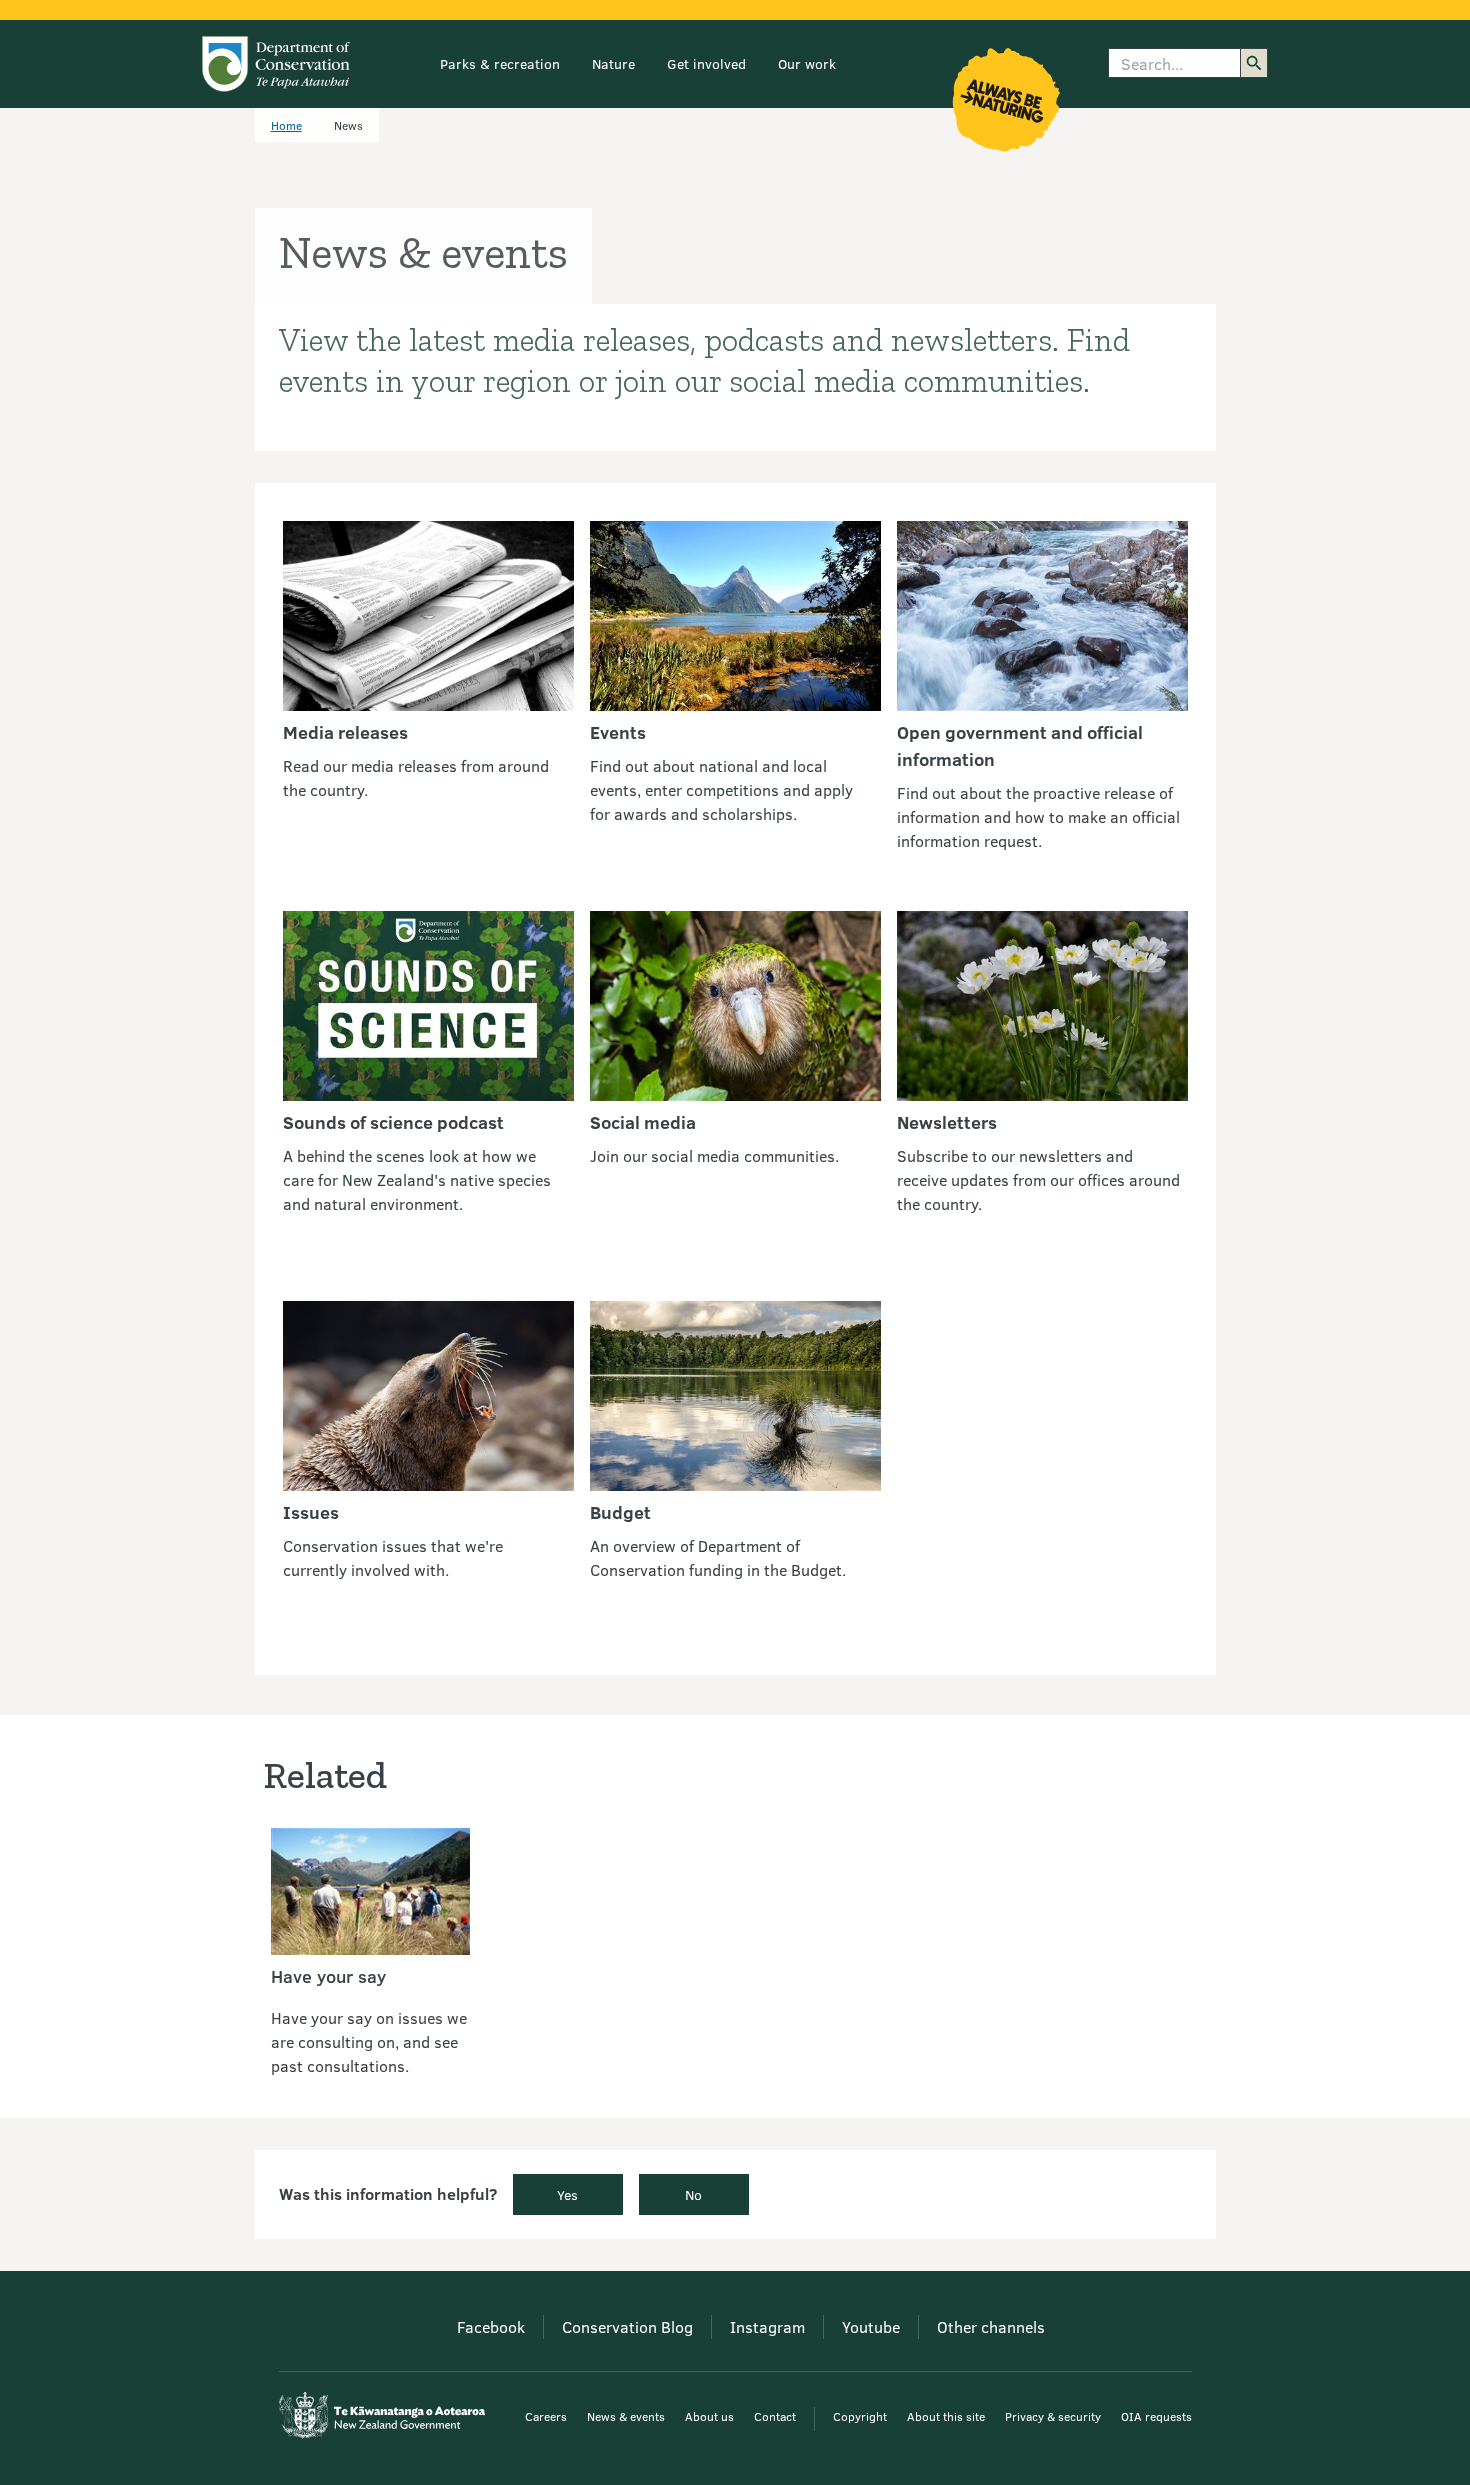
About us (709, 2416)
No (693, 2194)
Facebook (491, 2326)
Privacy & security (1053, 2416)
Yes (567, 2194)
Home (286, 125)
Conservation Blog (627, 2326)
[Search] (1254, 63)
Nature (613, 63)
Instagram (767, 2326)
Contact (775, 2416)
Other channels (991, 2326)
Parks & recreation (500, 63)
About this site (946, 2416)
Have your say (328, 1976)
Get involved (706, 63)
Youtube (871, 2326)
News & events (626, 2416)
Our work (807, 63)
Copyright (860, 2416)
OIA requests (1156, 2416)
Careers (546, 2416)
